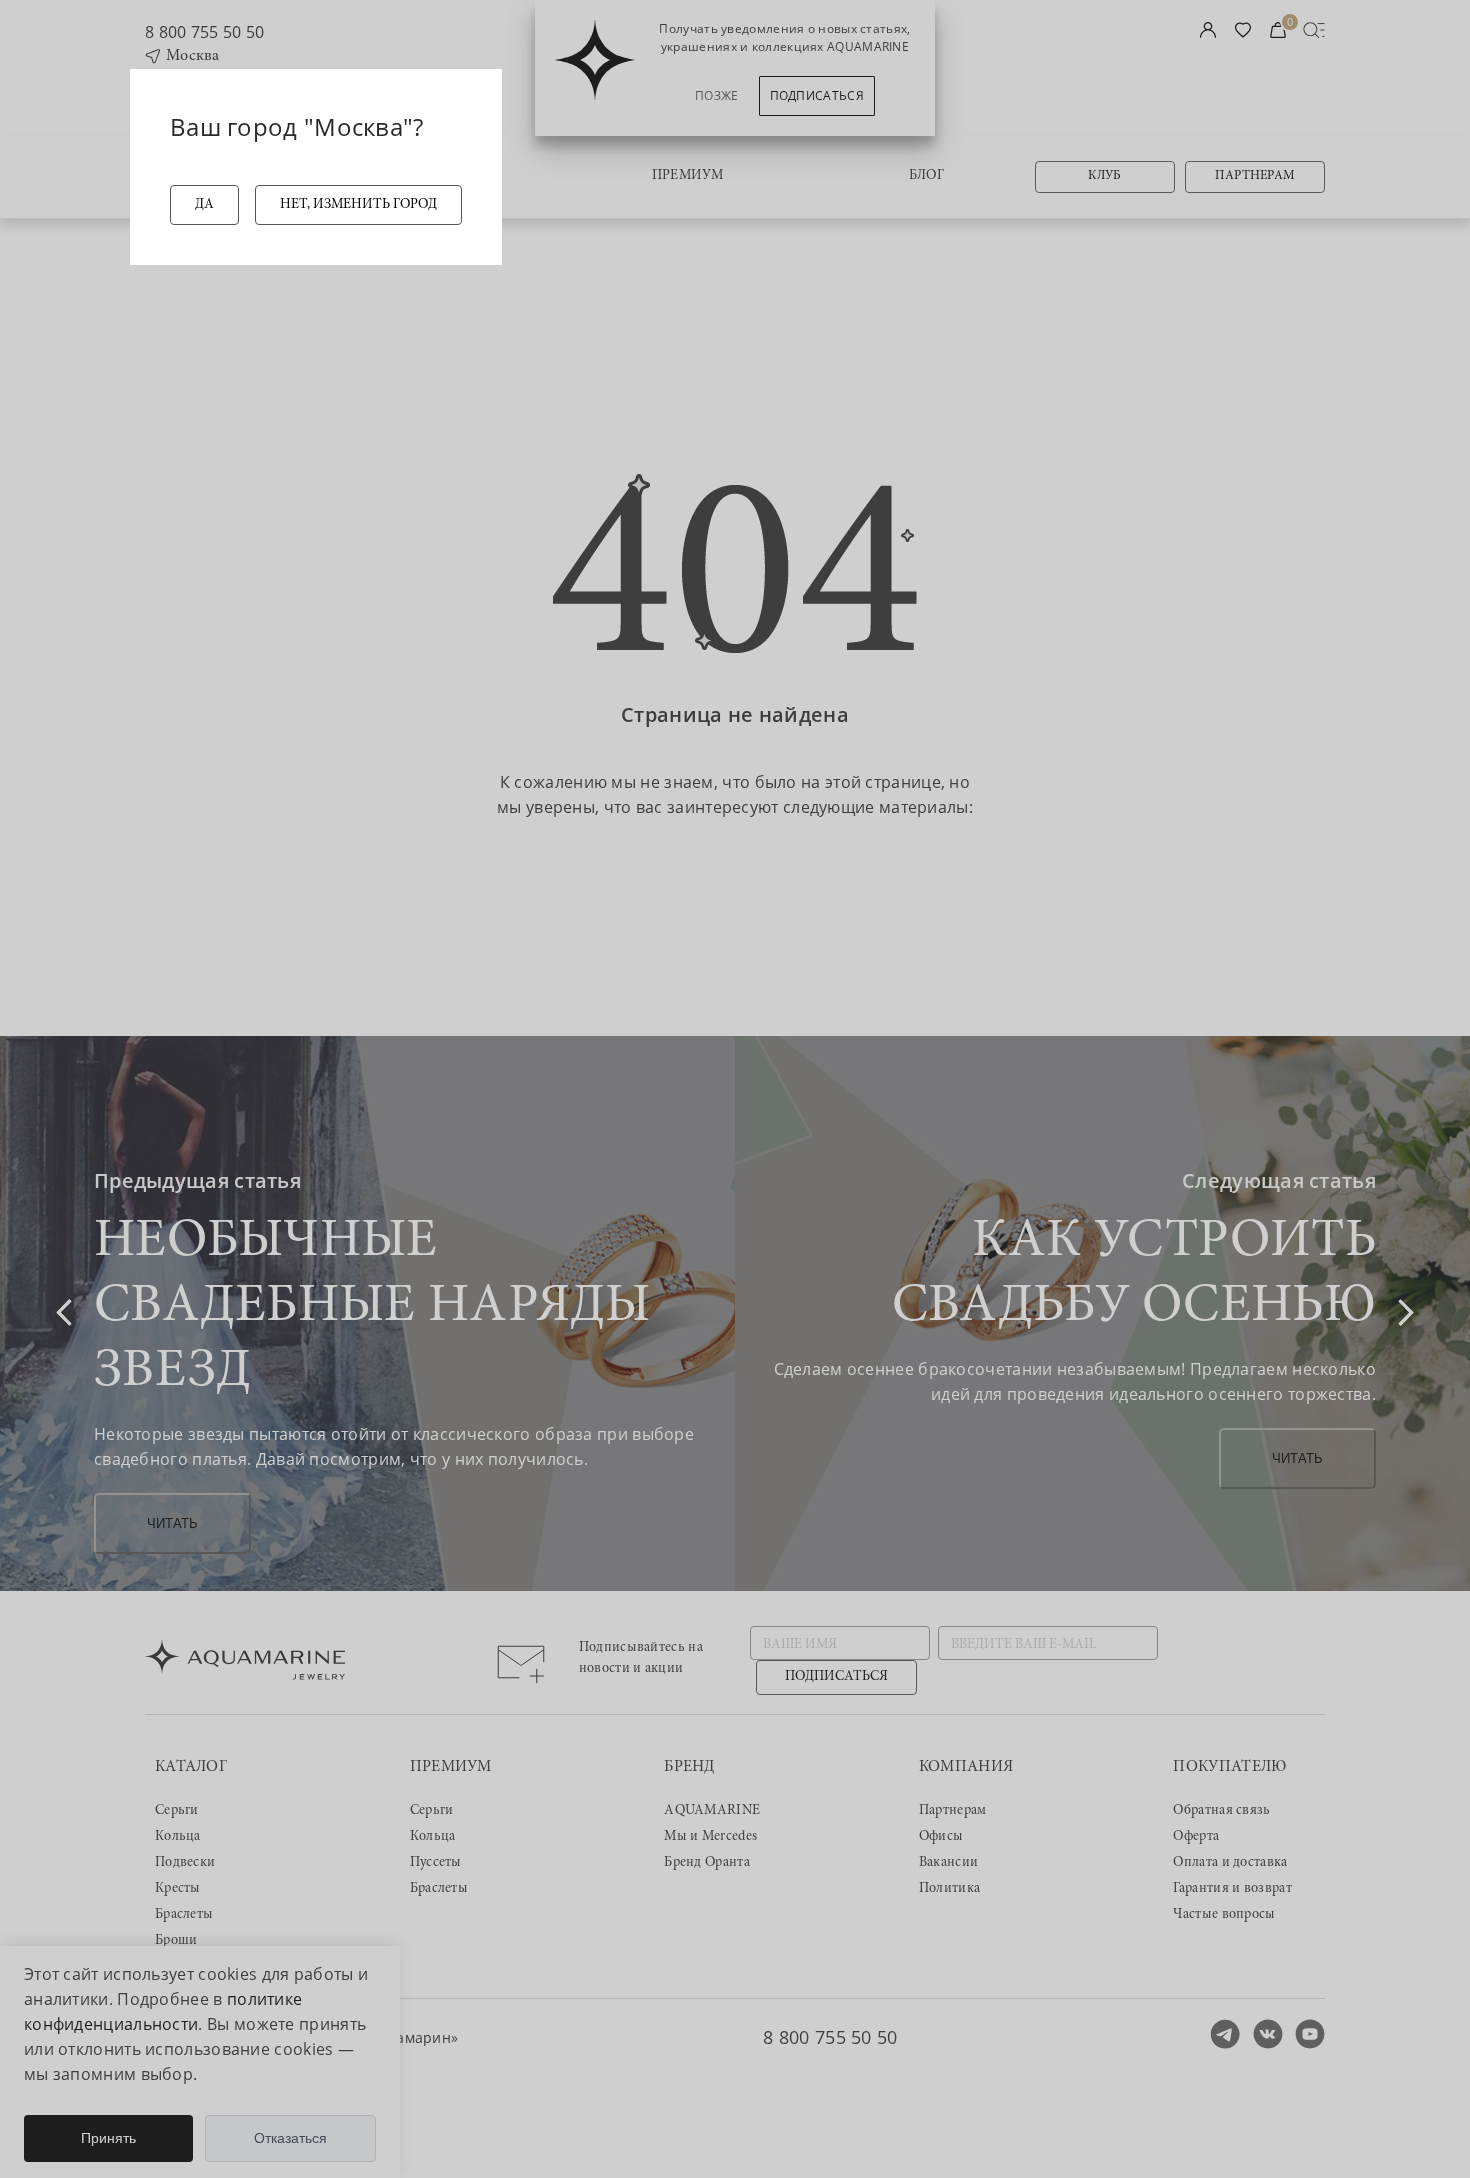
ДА (204, 205)
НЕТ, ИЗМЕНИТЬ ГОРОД (358, 205)
